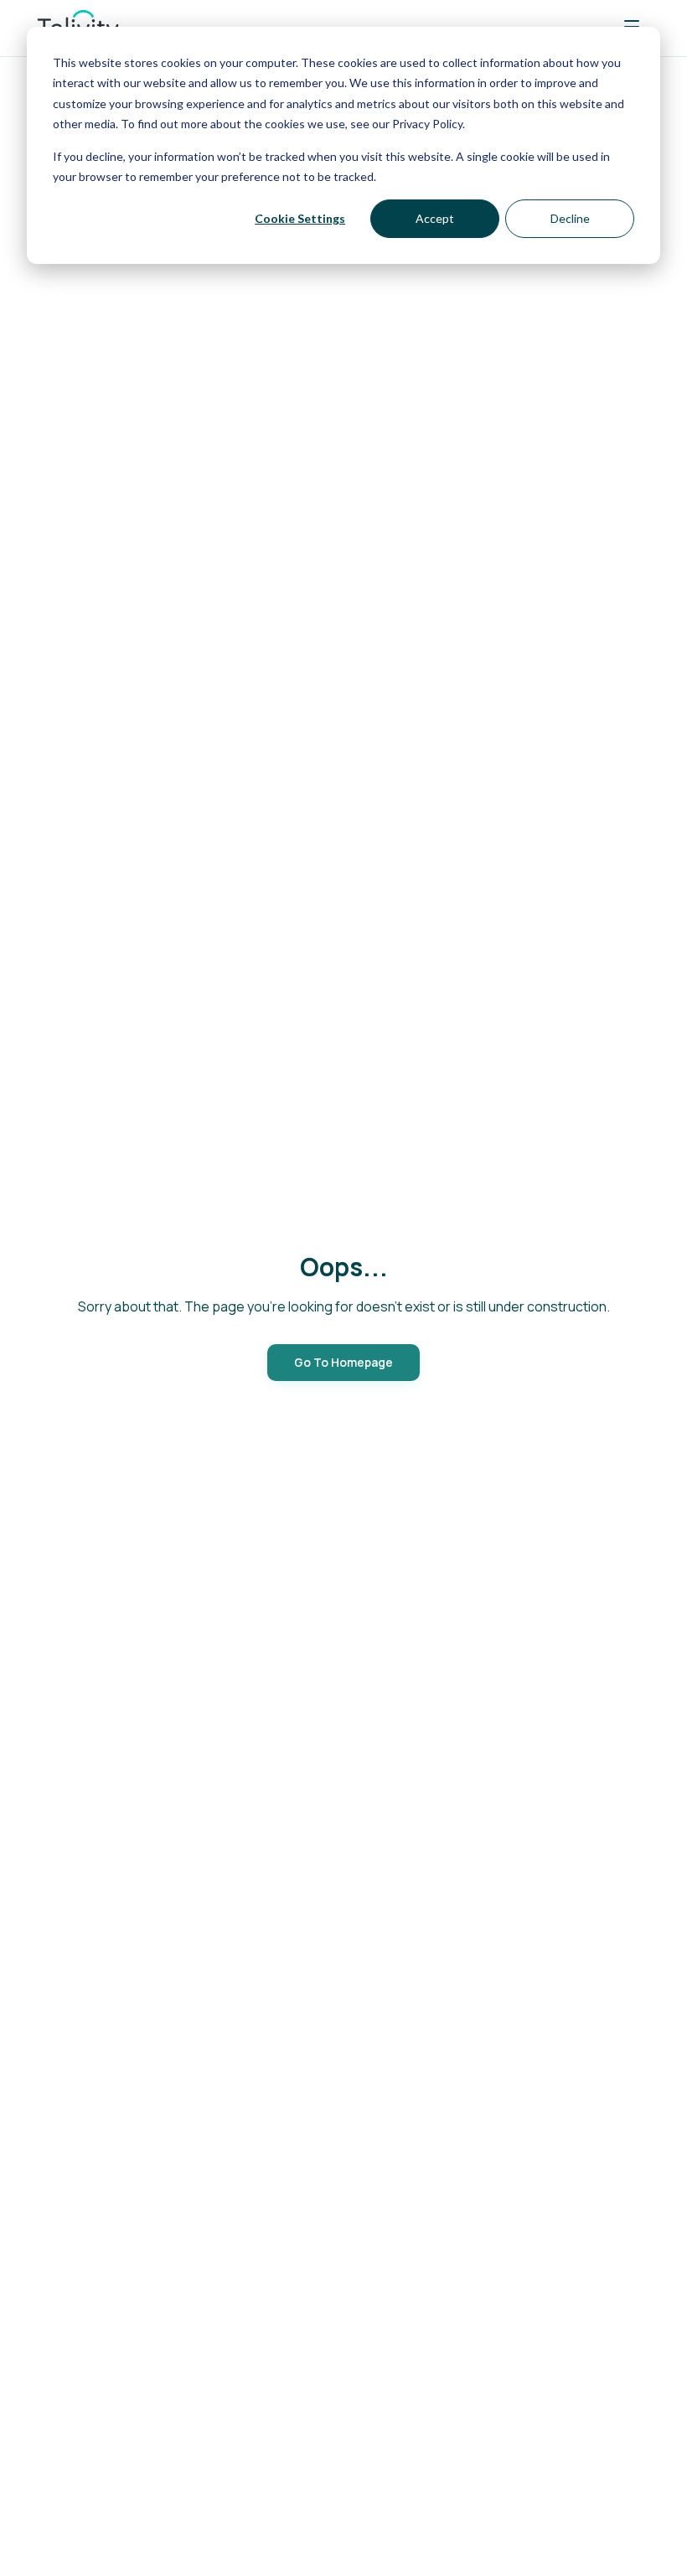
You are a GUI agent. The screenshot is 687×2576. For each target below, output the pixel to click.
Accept (435, 218)
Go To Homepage (343, 1362)
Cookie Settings (300, 218)
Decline (570, 218)
